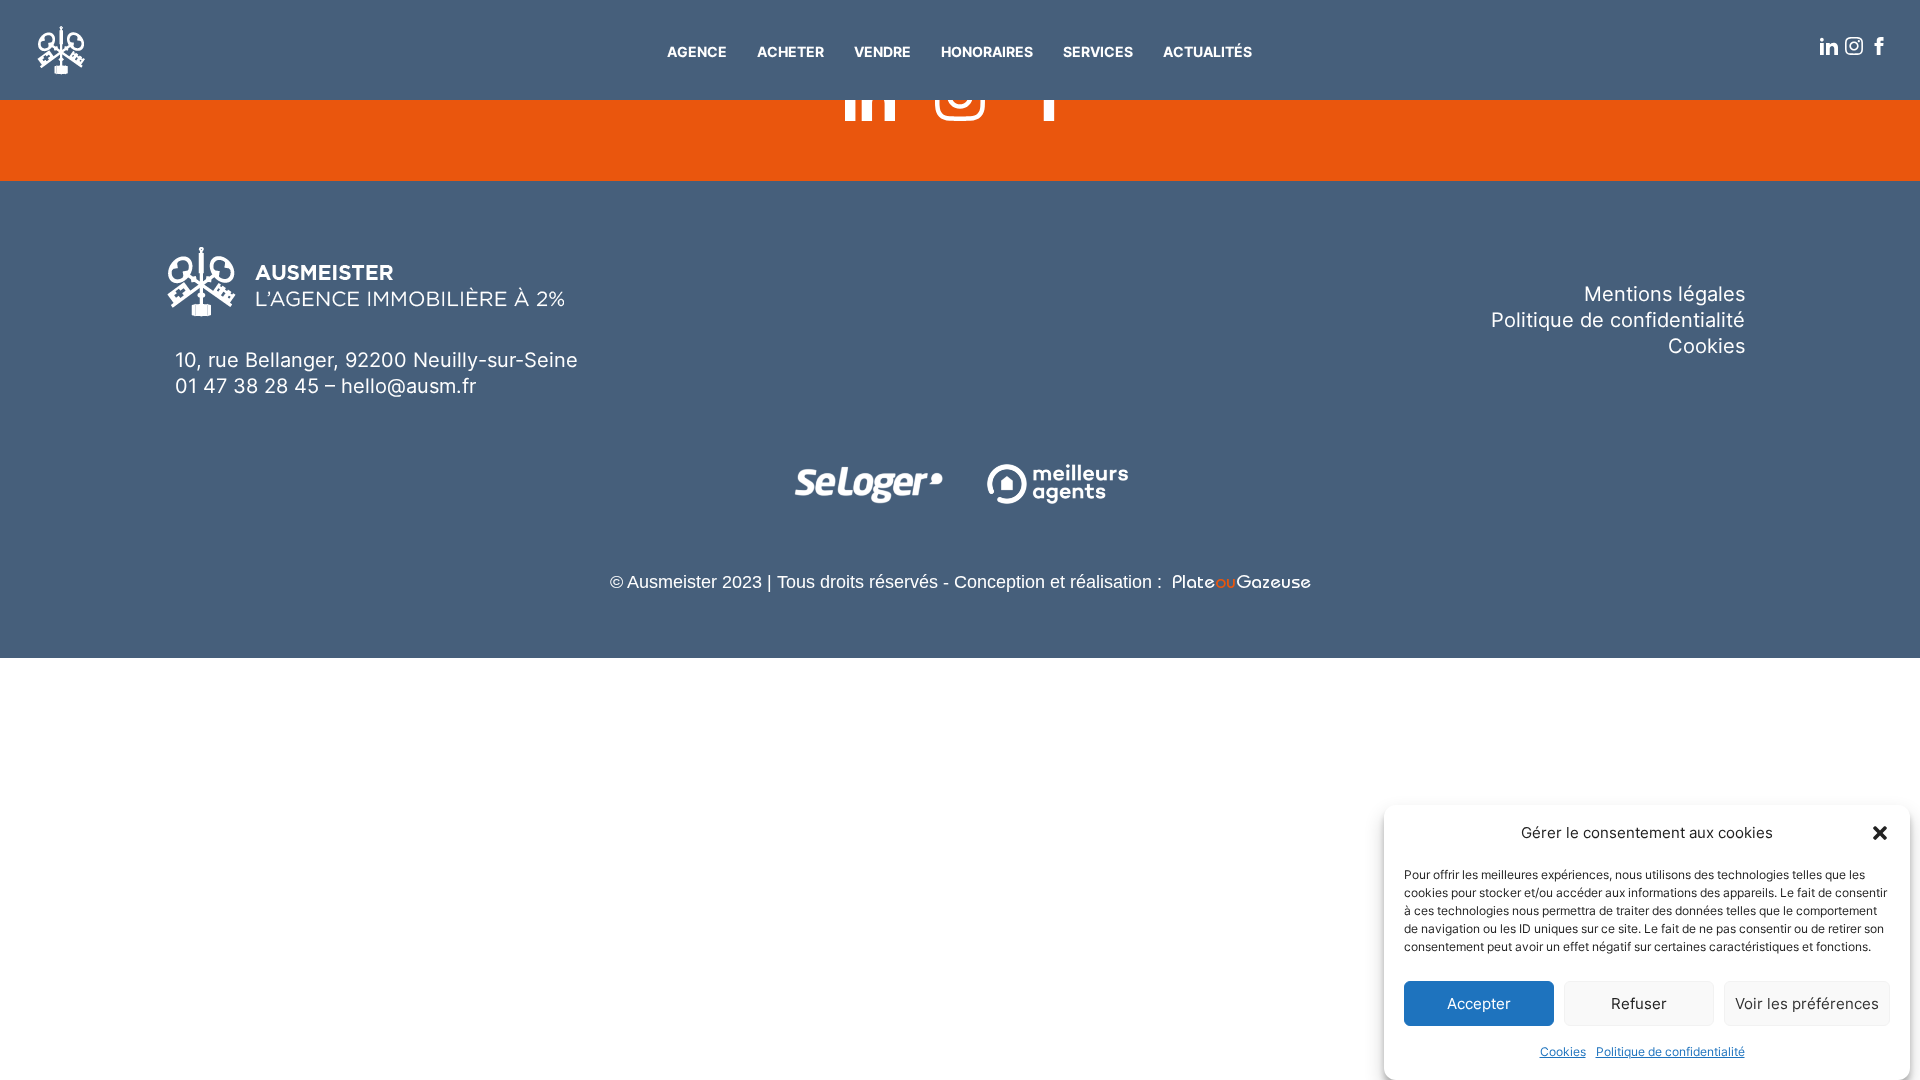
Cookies (1563, 1051)
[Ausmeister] (61, 50)
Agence (697, 51)
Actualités (1207, 51)
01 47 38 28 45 (247, 386)
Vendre (882, 51)
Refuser (1639, 1003)
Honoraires (987, 51)
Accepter (1479, 1003)
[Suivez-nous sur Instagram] (1855, 47)
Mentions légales (1664, 294)
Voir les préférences (1807, 1003)
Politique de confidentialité (1670, 1051)
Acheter (790, 51)
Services (1098, 51)
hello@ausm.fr (408, 386)
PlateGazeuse (1241, 584)
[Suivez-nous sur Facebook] (1880, 47)
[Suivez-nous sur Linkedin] (1830, 47)
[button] (1880, 833)
